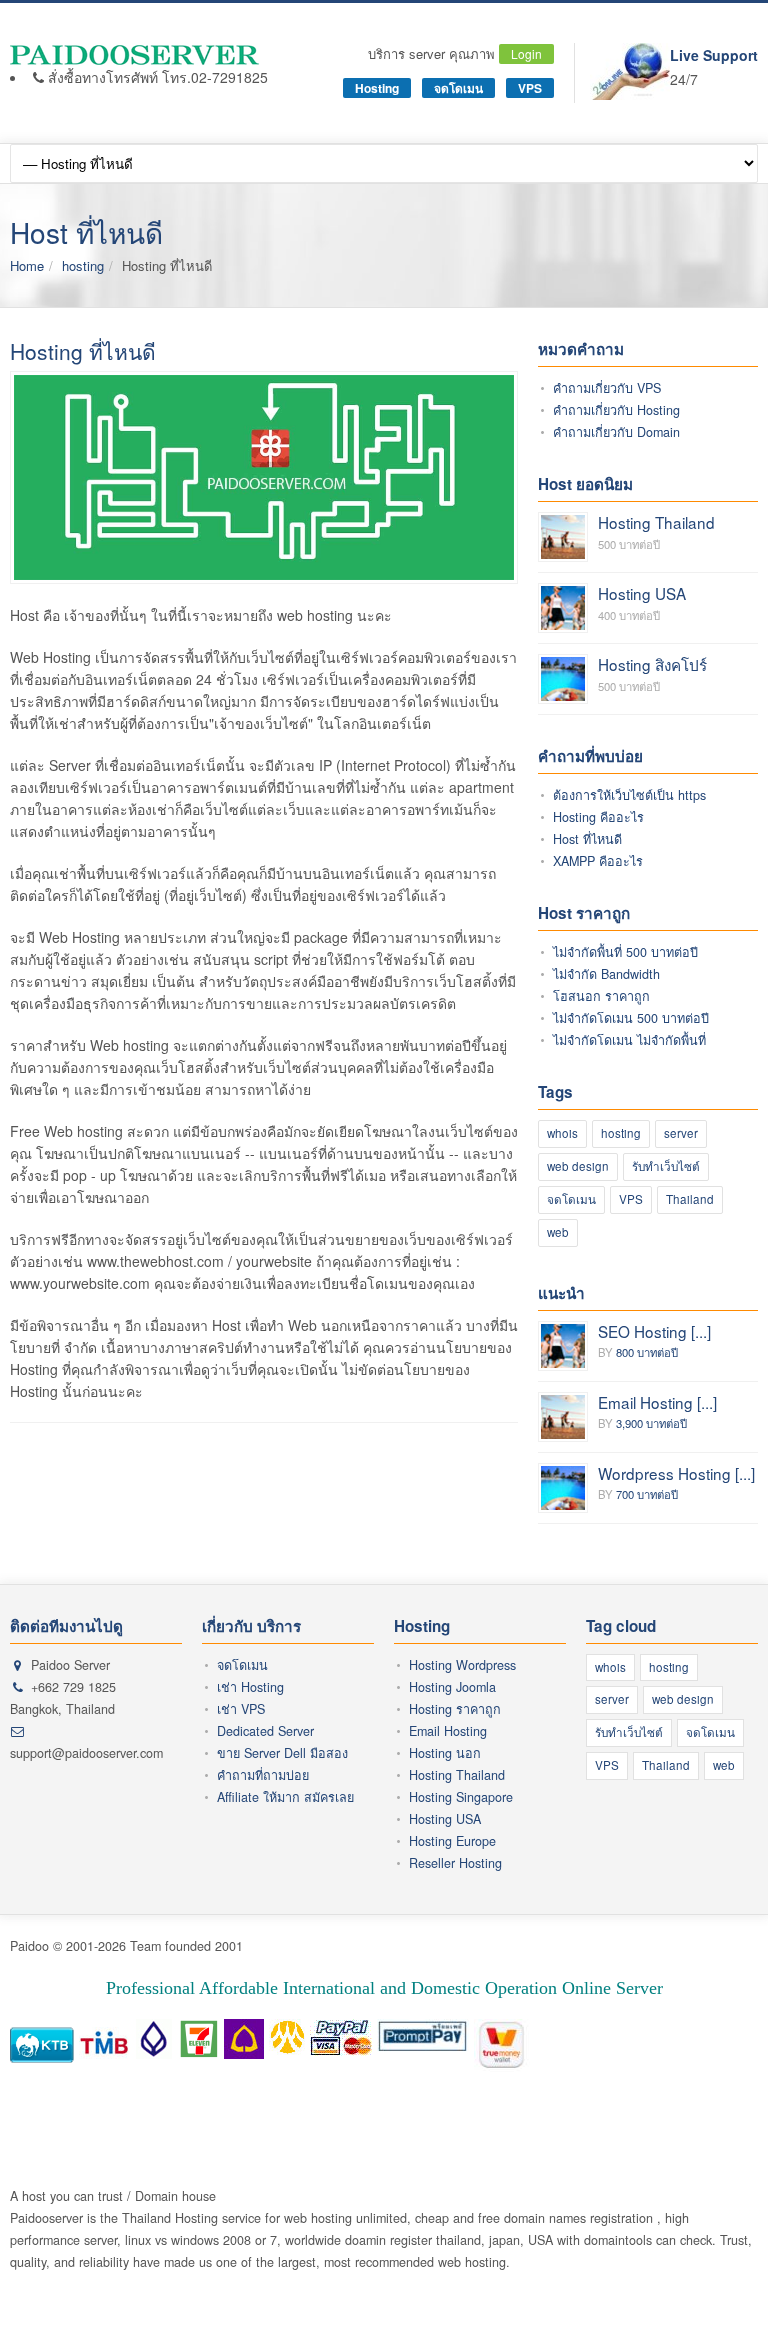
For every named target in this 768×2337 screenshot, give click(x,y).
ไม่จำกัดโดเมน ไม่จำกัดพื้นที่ (629, 1040)
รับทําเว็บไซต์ (666, 1166)
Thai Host (160, 2107)
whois (562, 1133)
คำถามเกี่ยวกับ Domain (616, 432)
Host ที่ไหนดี (587, 839)
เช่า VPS (241, 1709)
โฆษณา (105, 2107)
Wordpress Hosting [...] (676, 1473)
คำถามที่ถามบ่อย (263, 1775)
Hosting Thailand (656, 522)
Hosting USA (642, 593)
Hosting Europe (452, 1841)
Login (526, 53)
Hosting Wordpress (462, 1665)
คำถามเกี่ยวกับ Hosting (616, 410)
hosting (83, 265)
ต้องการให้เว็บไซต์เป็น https (629, 795)
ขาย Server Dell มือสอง (282, 1753)
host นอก (692, 2107)
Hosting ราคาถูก (455, 1709)
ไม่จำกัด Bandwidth (606, 974)
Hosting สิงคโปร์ (652, 664)
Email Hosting (448, 1731)
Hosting (377, 88)
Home (27, 265)
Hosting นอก (445, 1753)
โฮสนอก (216, 2107)
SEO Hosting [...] (654, 1331)
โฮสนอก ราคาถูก (601, 996)
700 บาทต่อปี (647, 1494)
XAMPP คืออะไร (598, 861)
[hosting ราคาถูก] (139, 54)
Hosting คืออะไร (598, 817)
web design (578, 1166)
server (681, 1133)
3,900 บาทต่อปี (651, 1423)
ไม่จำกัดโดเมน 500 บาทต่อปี (631, 1018)
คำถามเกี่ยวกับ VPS (607, 388)
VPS (530, 88)
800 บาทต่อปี (647, 1352)
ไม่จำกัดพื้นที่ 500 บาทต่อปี (625, 952)
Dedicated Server (265, 1731)
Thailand (690, 1199)
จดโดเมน (458, 88)
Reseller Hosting (455, 1863)
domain (640, 2107)
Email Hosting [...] (657, 1402)
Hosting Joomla (452, 1687)
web (558, 1232)
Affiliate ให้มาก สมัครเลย (285, 1797)
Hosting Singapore (461, 1797)
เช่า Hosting (250, 1687)
